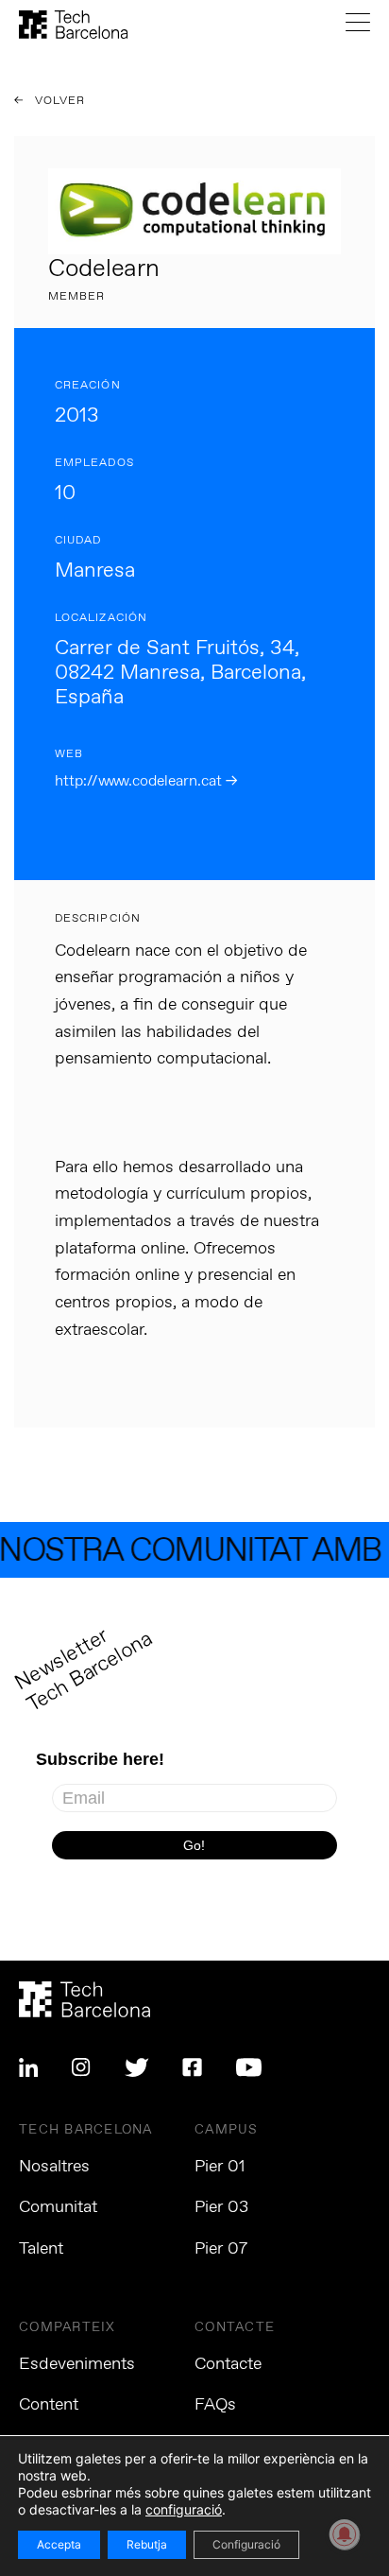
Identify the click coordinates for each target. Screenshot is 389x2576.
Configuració (246, 2544)
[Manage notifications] (345, 2534)
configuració (184, 2509)
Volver (59, 101)
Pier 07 (221, 2249)
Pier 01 (220, 2167)
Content (49, 2405)
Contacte (228, 2364)
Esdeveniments (77, 2364)
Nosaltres (54, 2167)
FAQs (215, 2405)
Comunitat (58, 2207)
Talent (41, 2249)
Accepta (59, 2544)
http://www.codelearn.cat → (146, 781)
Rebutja (147, 2544)
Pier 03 (221, 2207)
